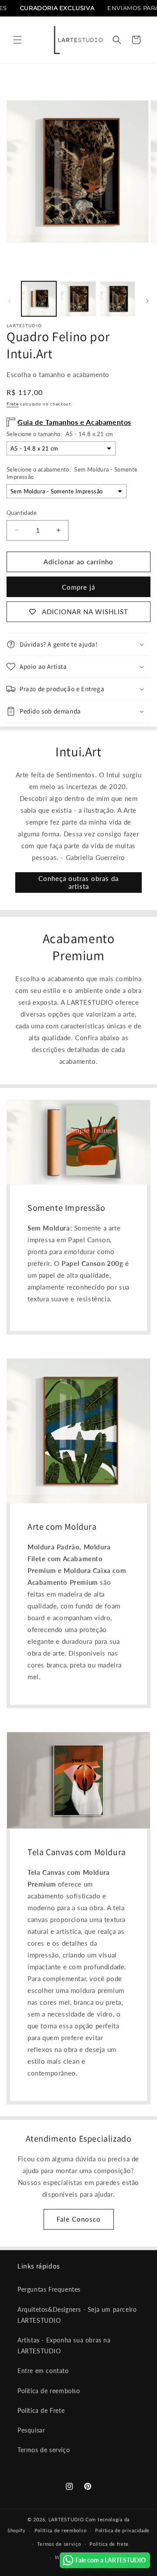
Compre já (78, 587)
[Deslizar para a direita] (147, 301)
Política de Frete (41, 2410)
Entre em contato (43, 2371)
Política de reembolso (49, 2391)
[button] (17, 40)
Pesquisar (31, 2430)
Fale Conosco (79, 2219)
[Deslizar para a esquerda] (10, 301)
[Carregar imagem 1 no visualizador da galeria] (39, 299)
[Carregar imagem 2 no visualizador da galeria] (78, 299)
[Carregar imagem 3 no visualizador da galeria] (118, 299)
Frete (13, 404)
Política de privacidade (122, 2530)
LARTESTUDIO (66, 2519)
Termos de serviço (44, 2450)
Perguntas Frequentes (49, 2289)
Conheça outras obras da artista (78, 882)
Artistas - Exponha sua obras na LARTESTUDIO (64, 2345)
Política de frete (109, 2544)
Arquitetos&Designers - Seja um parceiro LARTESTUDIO (77, 2315)
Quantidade (22, 513)
